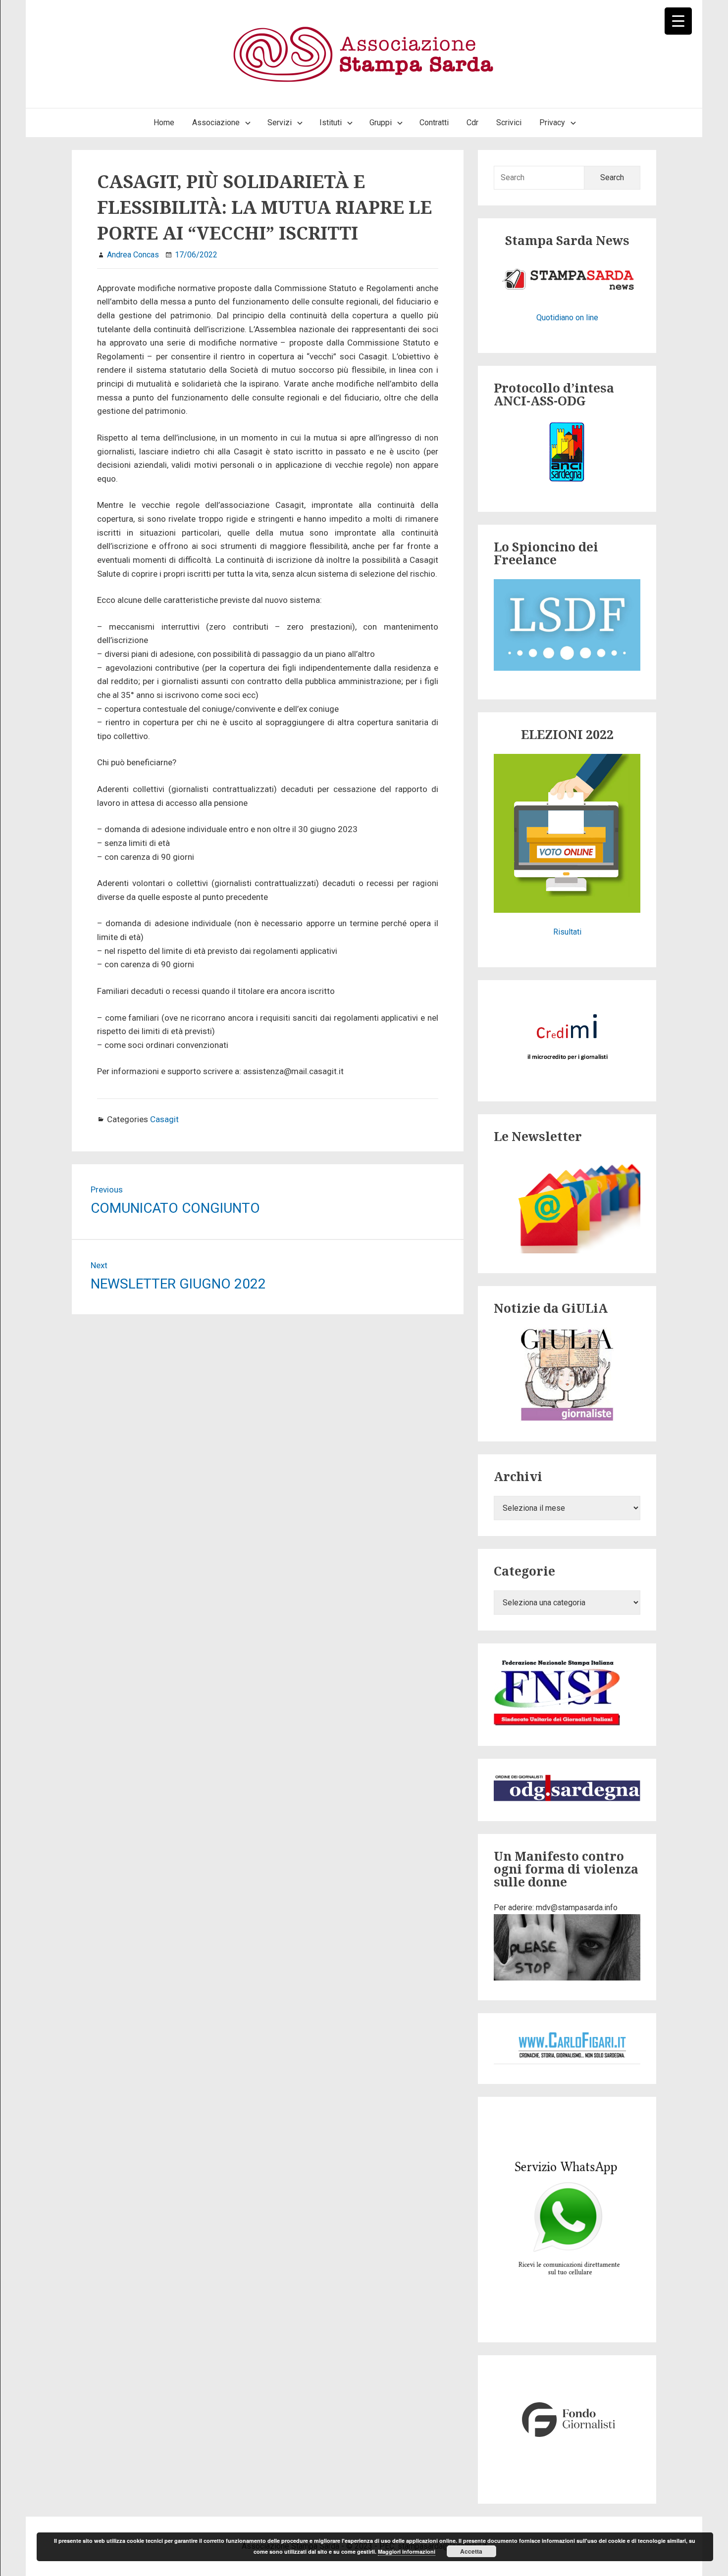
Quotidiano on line (567, 318)
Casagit (164, 1119)
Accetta (471, 2551)
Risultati (567, 932)
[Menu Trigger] (678, 21)
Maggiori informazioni (407, 2551)
